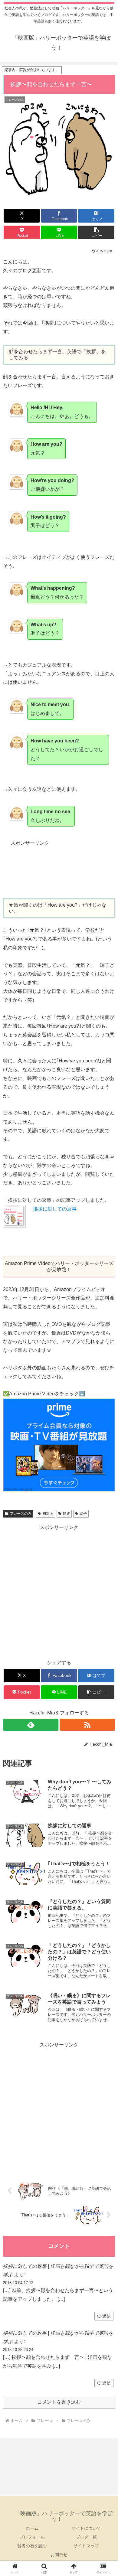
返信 (107, 2316)
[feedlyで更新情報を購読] (31, 1725)
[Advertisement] (59, 872)
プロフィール (32, 2537)
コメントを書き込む (59, 2402)
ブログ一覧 (86, 2537)
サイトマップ (86, 2546)
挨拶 (66, 1514)
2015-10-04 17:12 (18, 2283)
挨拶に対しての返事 (55, 1209)
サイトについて (86, 2528)
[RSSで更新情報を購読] (87, 1725)
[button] (96, 232)
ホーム (32, 2528)
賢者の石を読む (32, 2546)
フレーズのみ (21, 1514)
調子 (83, 1514)
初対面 (48, 1514)
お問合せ (59, 2555)
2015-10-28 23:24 (18, 2350)
